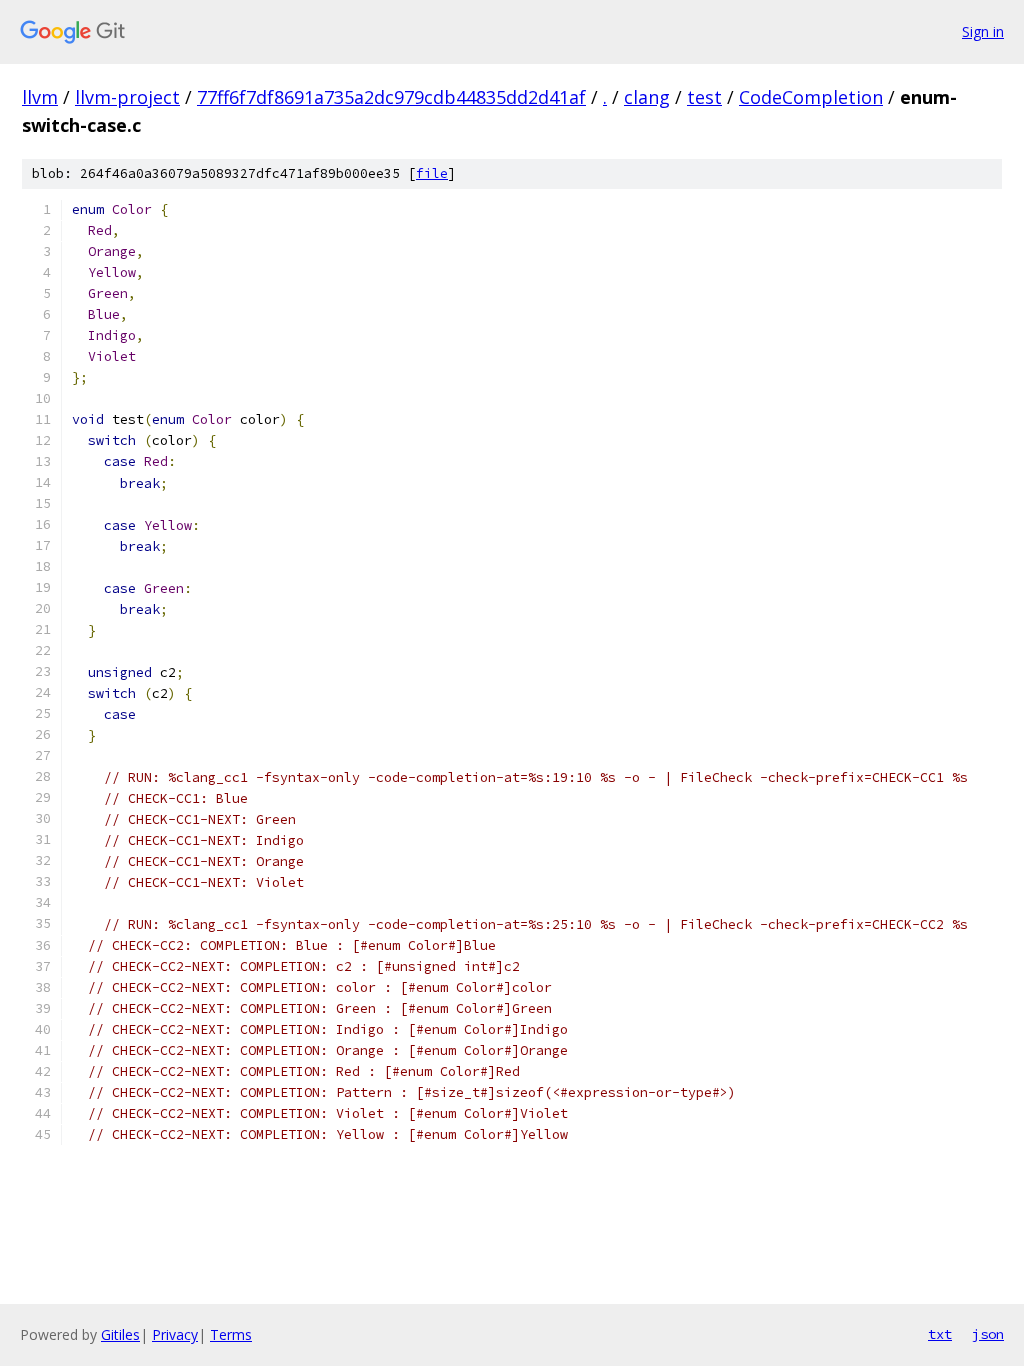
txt (940, 1334)
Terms (231, 1334)
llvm (40, 97)
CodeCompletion (811, 97)
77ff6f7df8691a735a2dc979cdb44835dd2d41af (391, 97)
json (988, 1334)
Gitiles (120, 1334)
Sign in (983, 31)
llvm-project (127, 97)
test (704, 97)
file (432, 173)
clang (647, 97)
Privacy (175, 1334)
